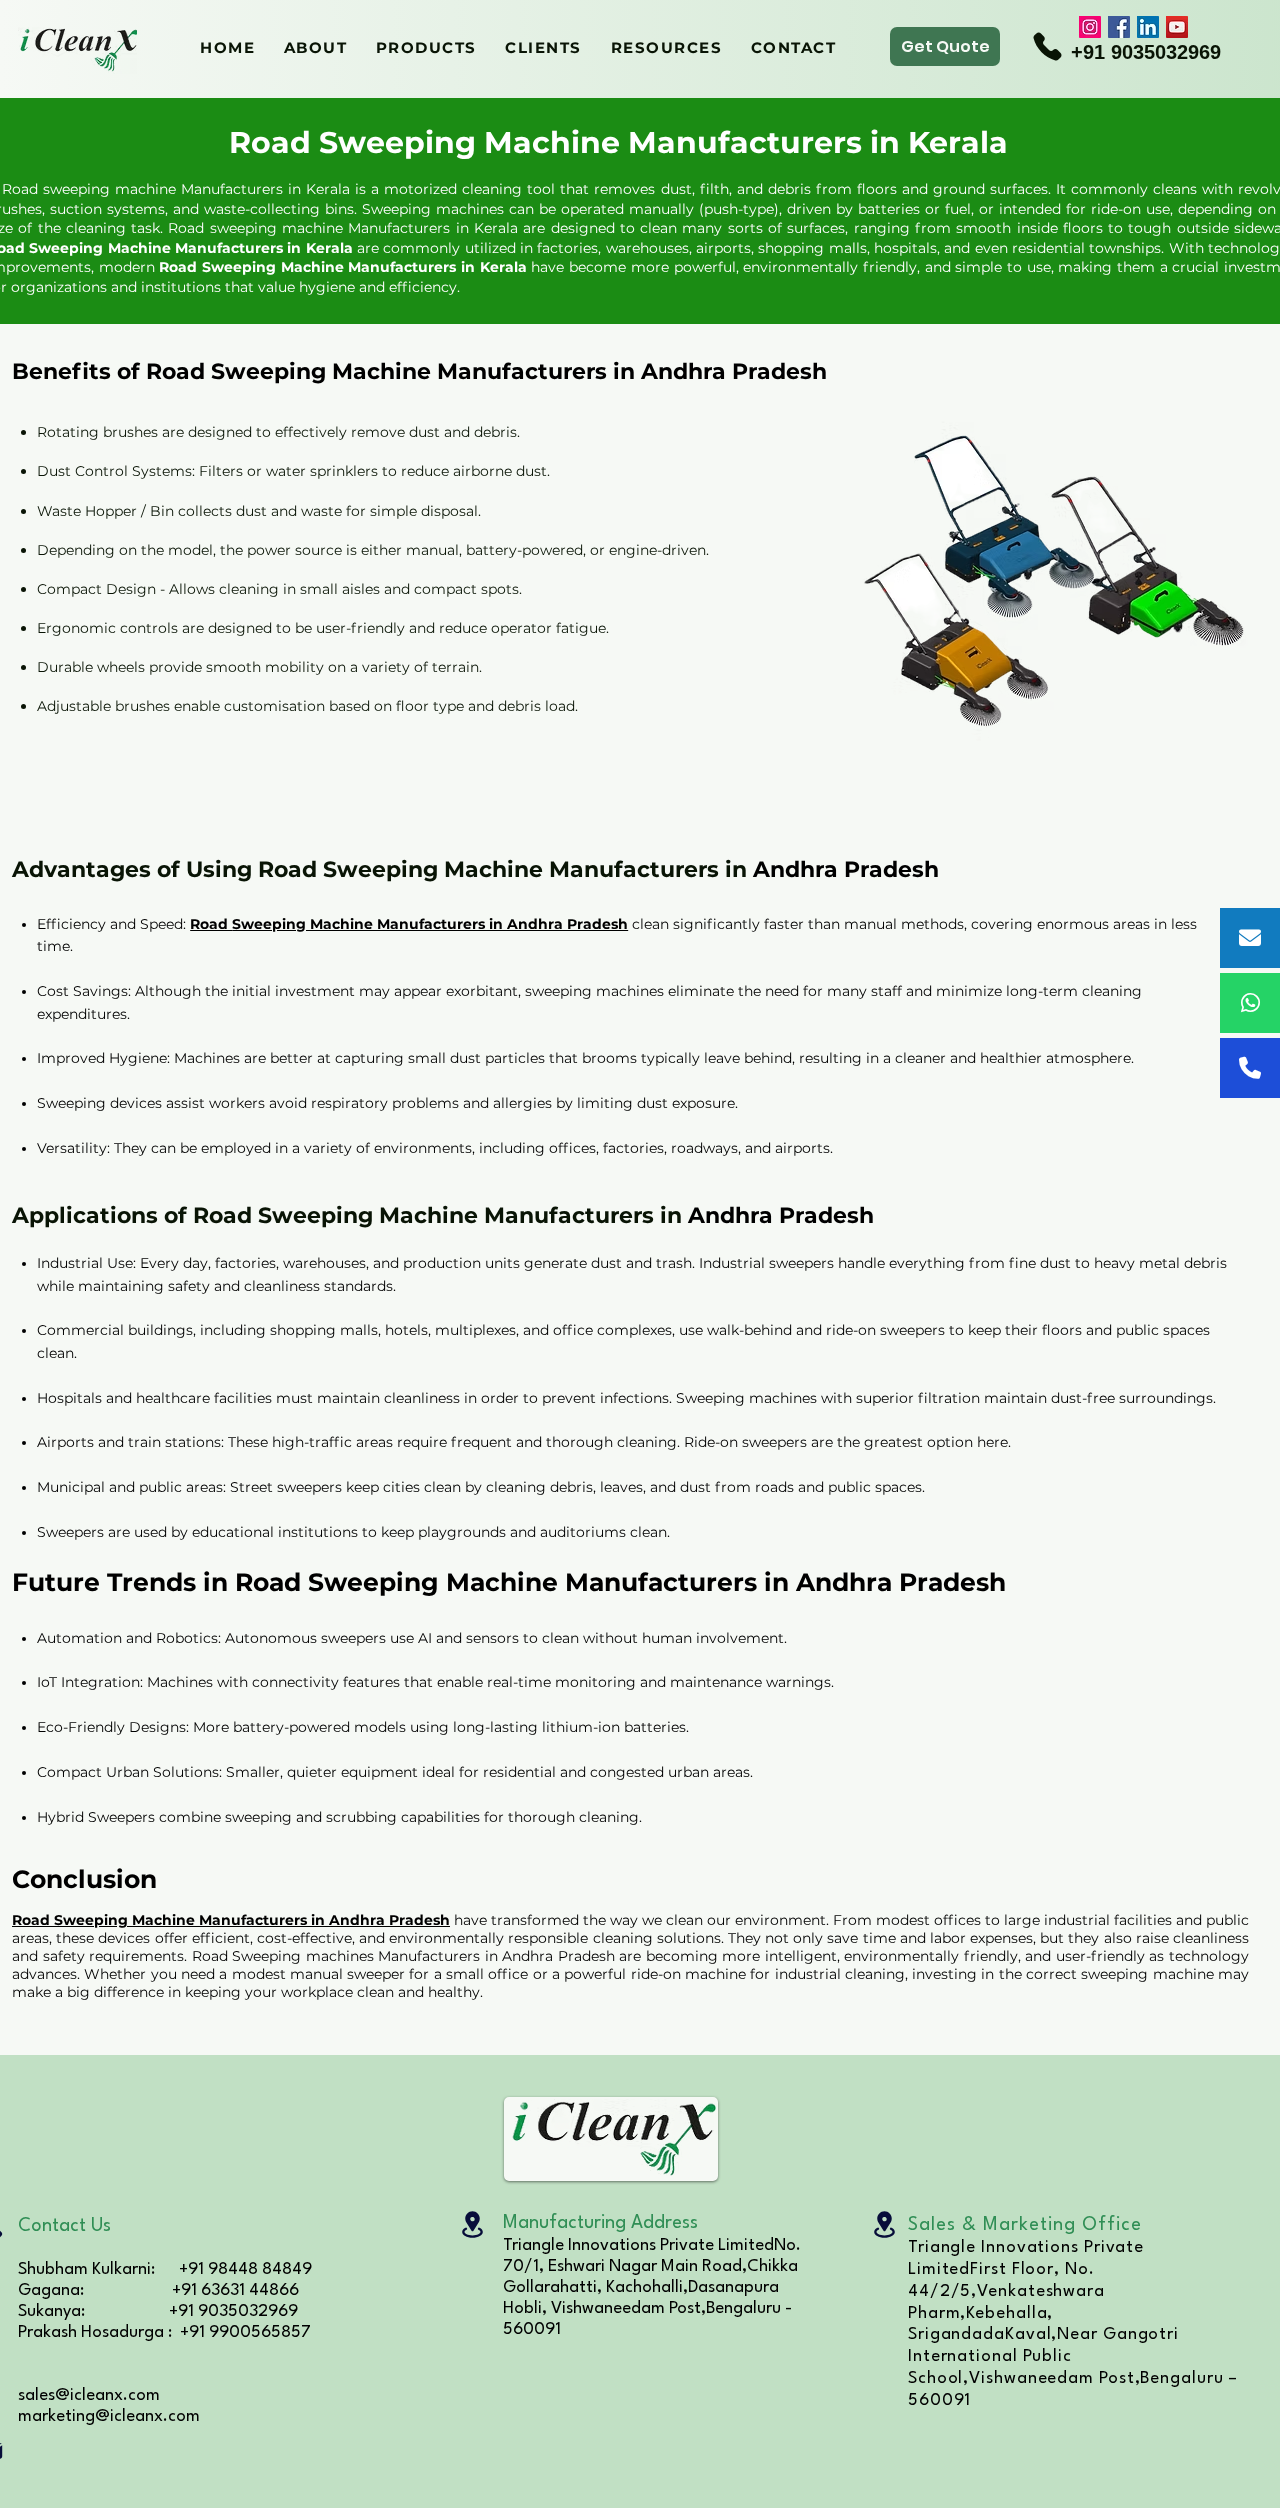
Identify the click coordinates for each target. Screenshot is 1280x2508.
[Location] (472, 2224)
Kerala (331, 248)
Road (180, 267)
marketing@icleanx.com (109, 2416)
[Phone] (1047, 46)
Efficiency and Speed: (113, 924)
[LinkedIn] (1148, 27)
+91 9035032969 (1146, 52)
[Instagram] (1090, 27)
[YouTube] (1177, 27)
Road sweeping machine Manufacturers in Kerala (345, 228)
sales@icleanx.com (89, 2395)
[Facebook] (1119, 27)
